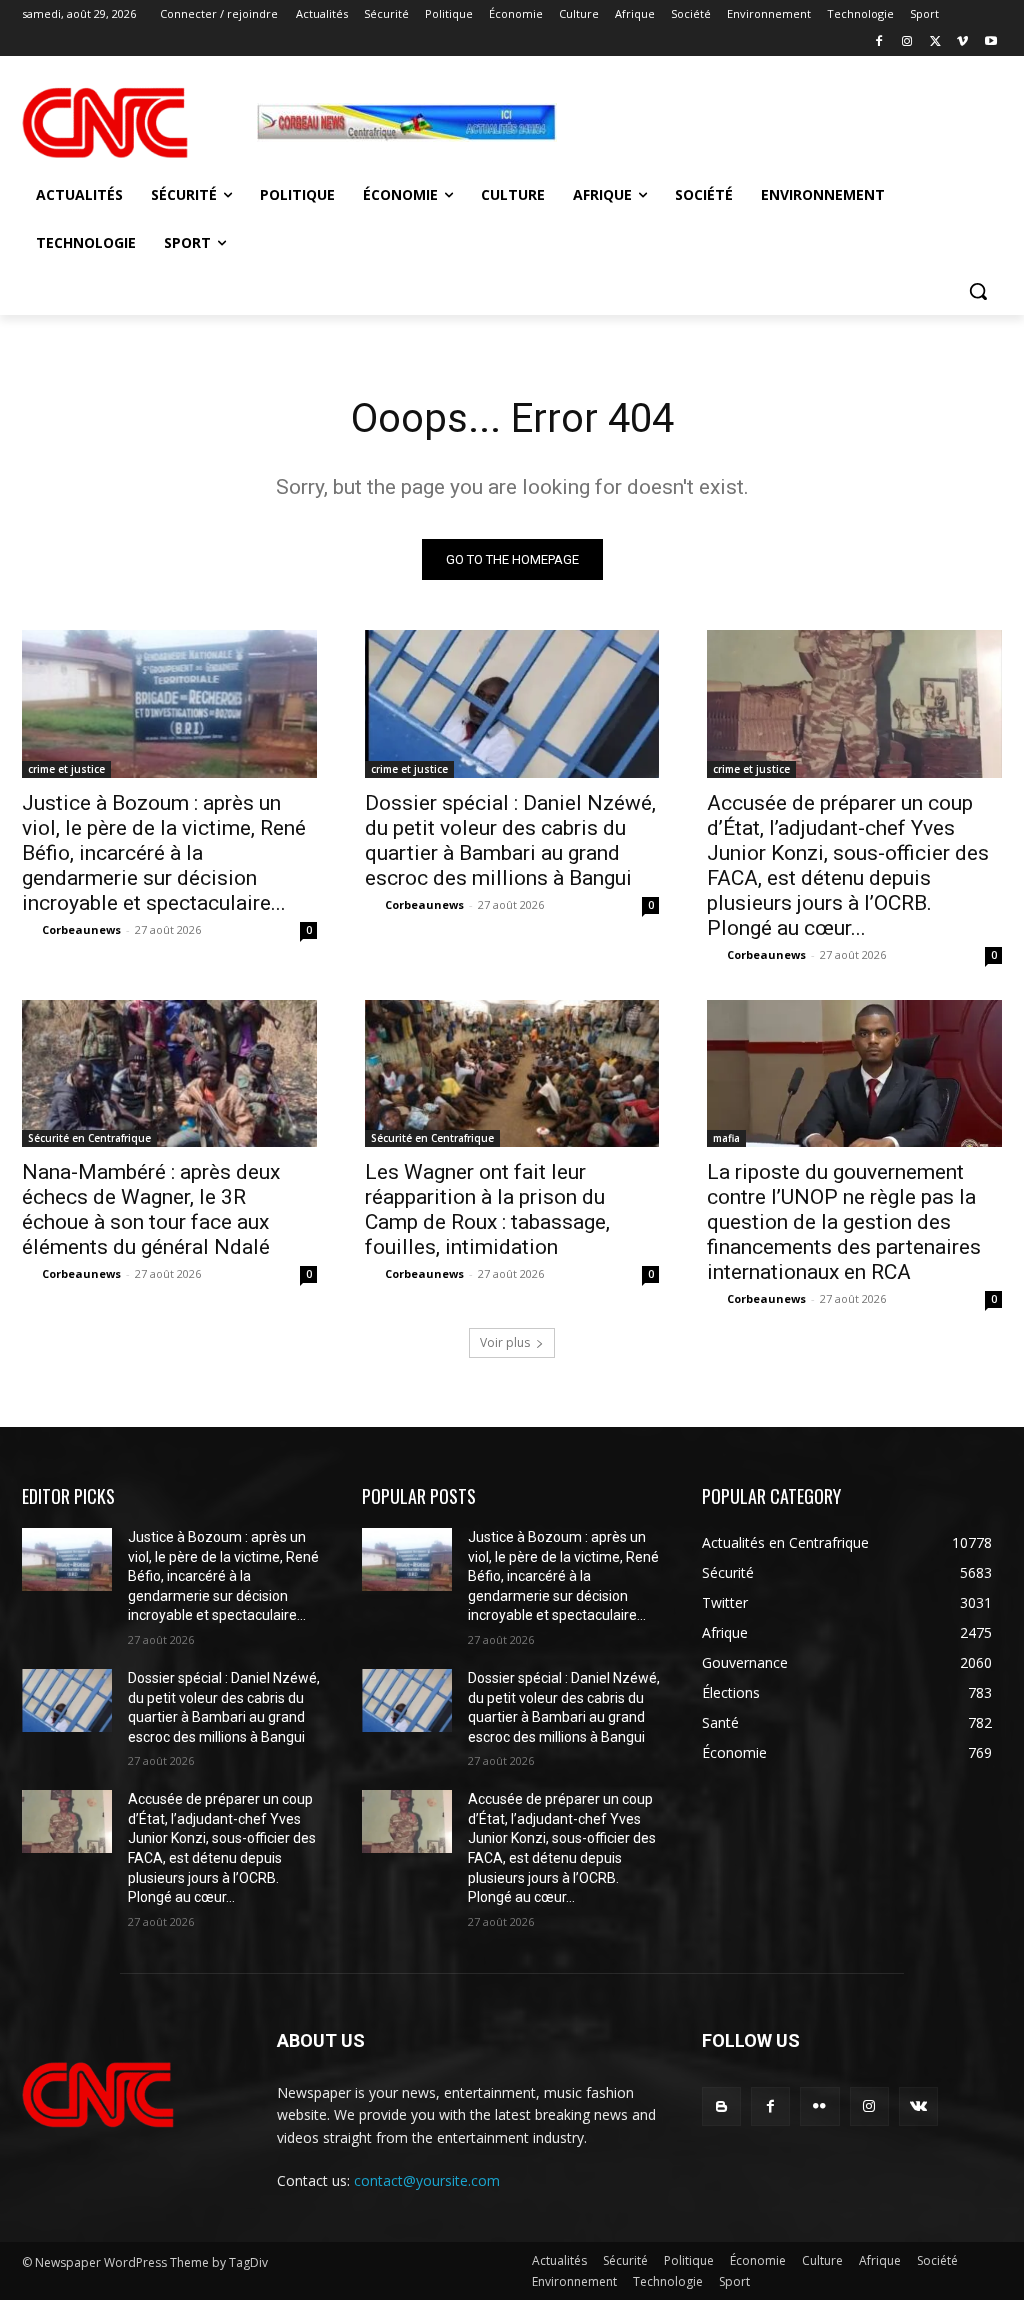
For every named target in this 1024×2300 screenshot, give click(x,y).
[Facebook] (879, 42)
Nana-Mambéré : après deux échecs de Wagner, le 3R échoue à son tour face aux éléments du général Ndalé (151, 1209)
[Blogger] (721, 2106)
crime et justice (66, 769)
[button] (978, 291)
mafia (726, 1138)
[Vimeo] (962, 42)
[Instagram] (907, 42)
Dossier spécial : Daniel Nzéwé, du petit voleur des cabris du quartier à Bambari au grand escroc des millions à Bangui (510, 840)
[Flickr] (819, 2106)
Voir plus (505, 1342)
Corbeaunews (81, 929)
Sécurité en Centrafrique (89, 1138)
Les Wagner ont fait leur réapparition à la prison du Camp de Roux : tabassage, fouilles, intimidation (487, 1209)
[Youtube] (990, 42)
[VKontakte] (918, 2106)
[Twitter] (935, 42)
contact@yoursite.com (427, 2180)
